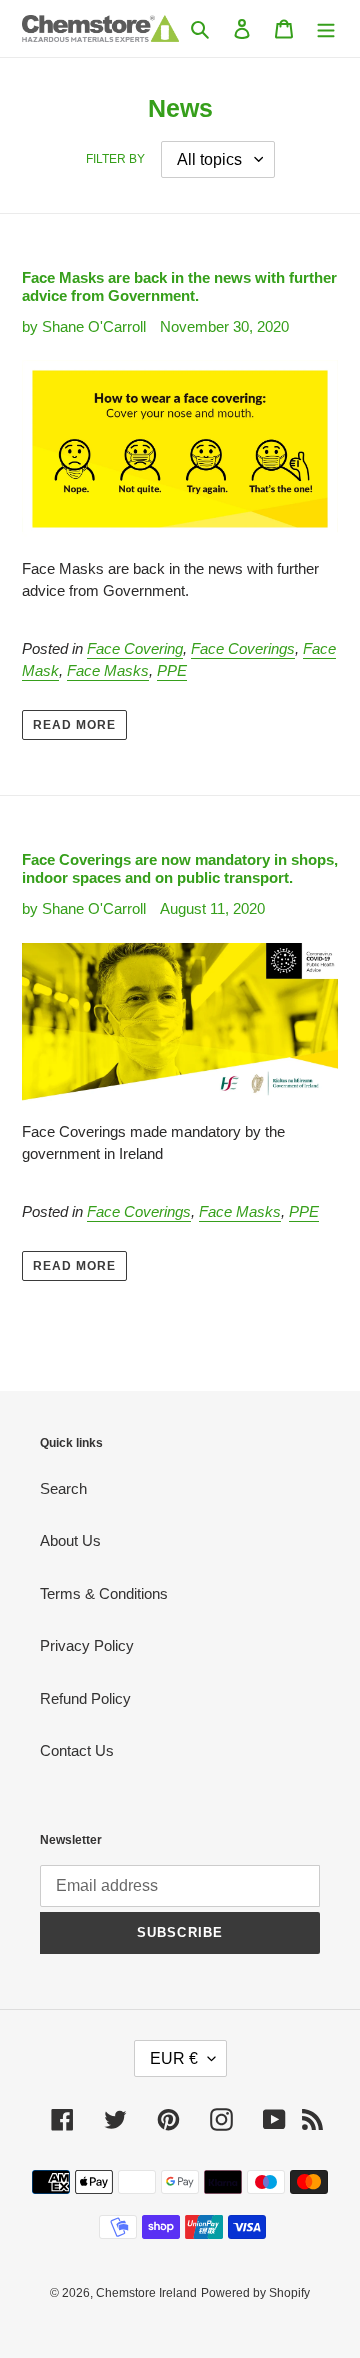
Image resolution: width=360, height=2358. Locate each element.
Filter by (115, 159)
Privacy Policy (87, 1645)
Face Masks (108, 670)
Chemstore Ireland (146, 2293)
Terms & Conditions (104, 1593)
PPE (172, 670)
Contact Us (77, 1750)
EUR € (174, 2058)
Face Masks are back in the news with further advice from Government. (179, 286)
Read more (74, 725)
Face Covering (135, 648)
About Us (70, 1540)
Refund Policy (85, 1698)
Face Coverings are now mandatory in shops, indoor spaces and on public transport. (180, 868)
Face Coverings (243, 648)
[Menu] (326, 28)
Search (63, 1488)
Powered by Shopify (255, 2293)
